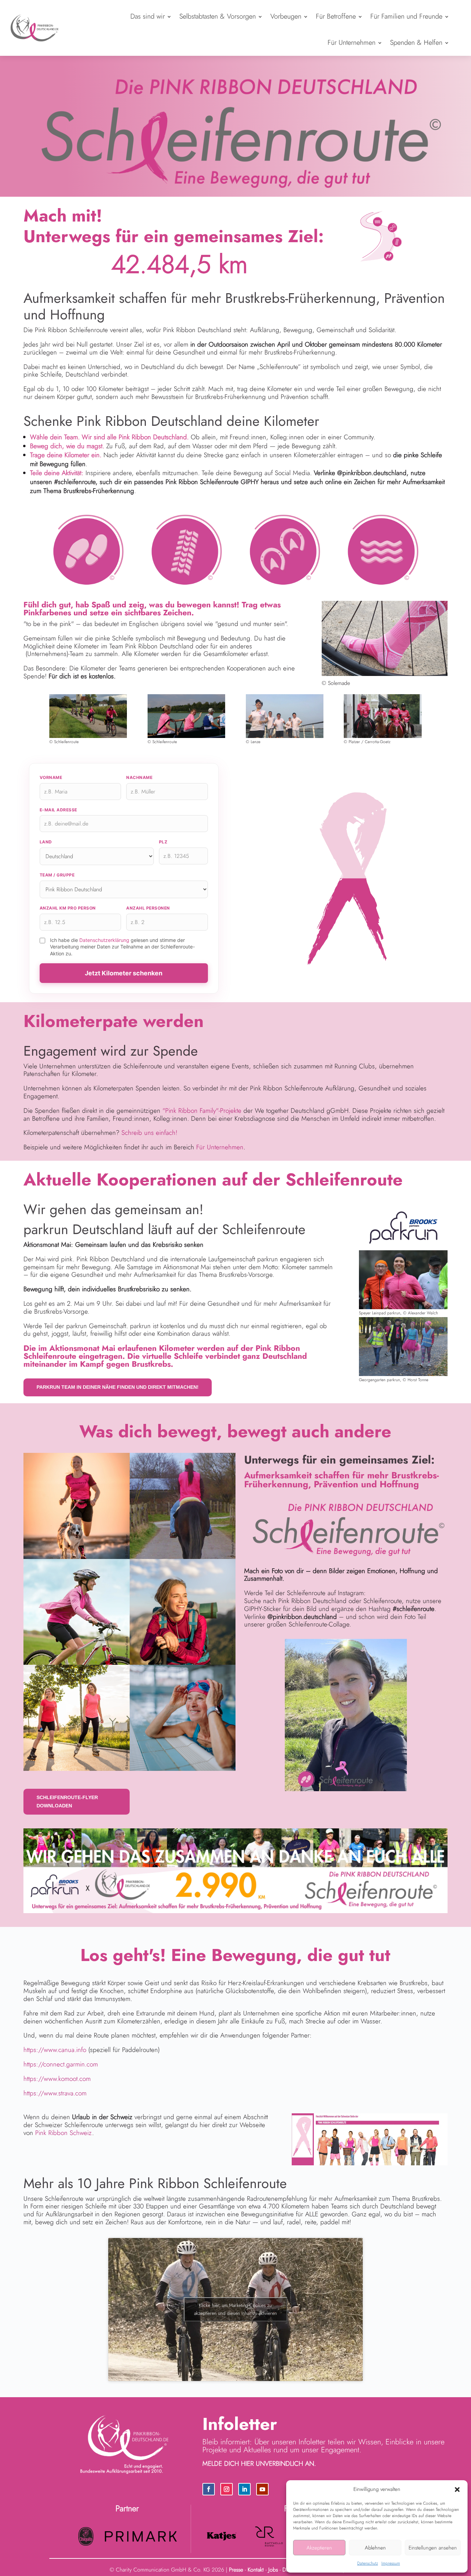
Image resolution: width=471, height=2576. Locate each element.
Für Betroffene (336, 16)
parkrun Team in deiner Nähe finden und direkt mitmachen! (118, 1387)
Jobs (273, 2570)
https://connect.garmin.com (61, 2064)
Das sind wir (148, 16)
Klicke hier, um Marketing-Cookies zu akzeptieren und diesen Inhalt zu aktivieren (235, 2309)
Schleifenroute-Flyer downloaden (67, 1802)
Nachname (139, 777)
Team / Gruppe (57, 875)
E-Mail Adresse (58, 810)
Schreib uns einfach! (149, 1133)
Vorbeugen (286, 16)
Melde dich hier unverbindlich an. (259, 2464)
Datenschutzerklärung (104, 940)
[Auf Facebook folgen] (209, 2489)
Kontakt (256, 2570)
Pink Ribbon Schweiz (64, 2133)
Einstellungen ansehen (433, 2548)
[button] (457, 2490)
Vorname (51, 777)
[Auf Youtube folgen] (262, 2489)
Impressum (391, 2563)
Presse (236, 2570)
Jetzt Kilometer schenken (124, 973)
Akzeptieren (319, 2548)
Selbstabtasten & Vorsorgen (218, 16)
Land (46, 842)
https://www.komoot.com (57, 2079)
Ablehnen (375, 2548)
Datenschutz (368, 2563)
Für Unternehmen (352, 43)
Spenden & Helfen (416, 43)
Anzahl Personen (148, 908)
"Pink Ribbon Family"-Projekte (202, 1111)
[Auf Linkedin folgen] (244, 2489)
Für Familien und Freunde (406, 16)
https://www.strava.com (55, 2093)
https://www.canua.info (55, 2050)
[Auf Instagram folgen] (227, 2489)
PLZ (163, 842)
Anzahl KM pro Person (68, 908)
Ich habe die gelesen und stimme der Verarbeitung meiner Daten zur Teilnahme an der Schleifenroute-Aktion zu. (122, 947)
